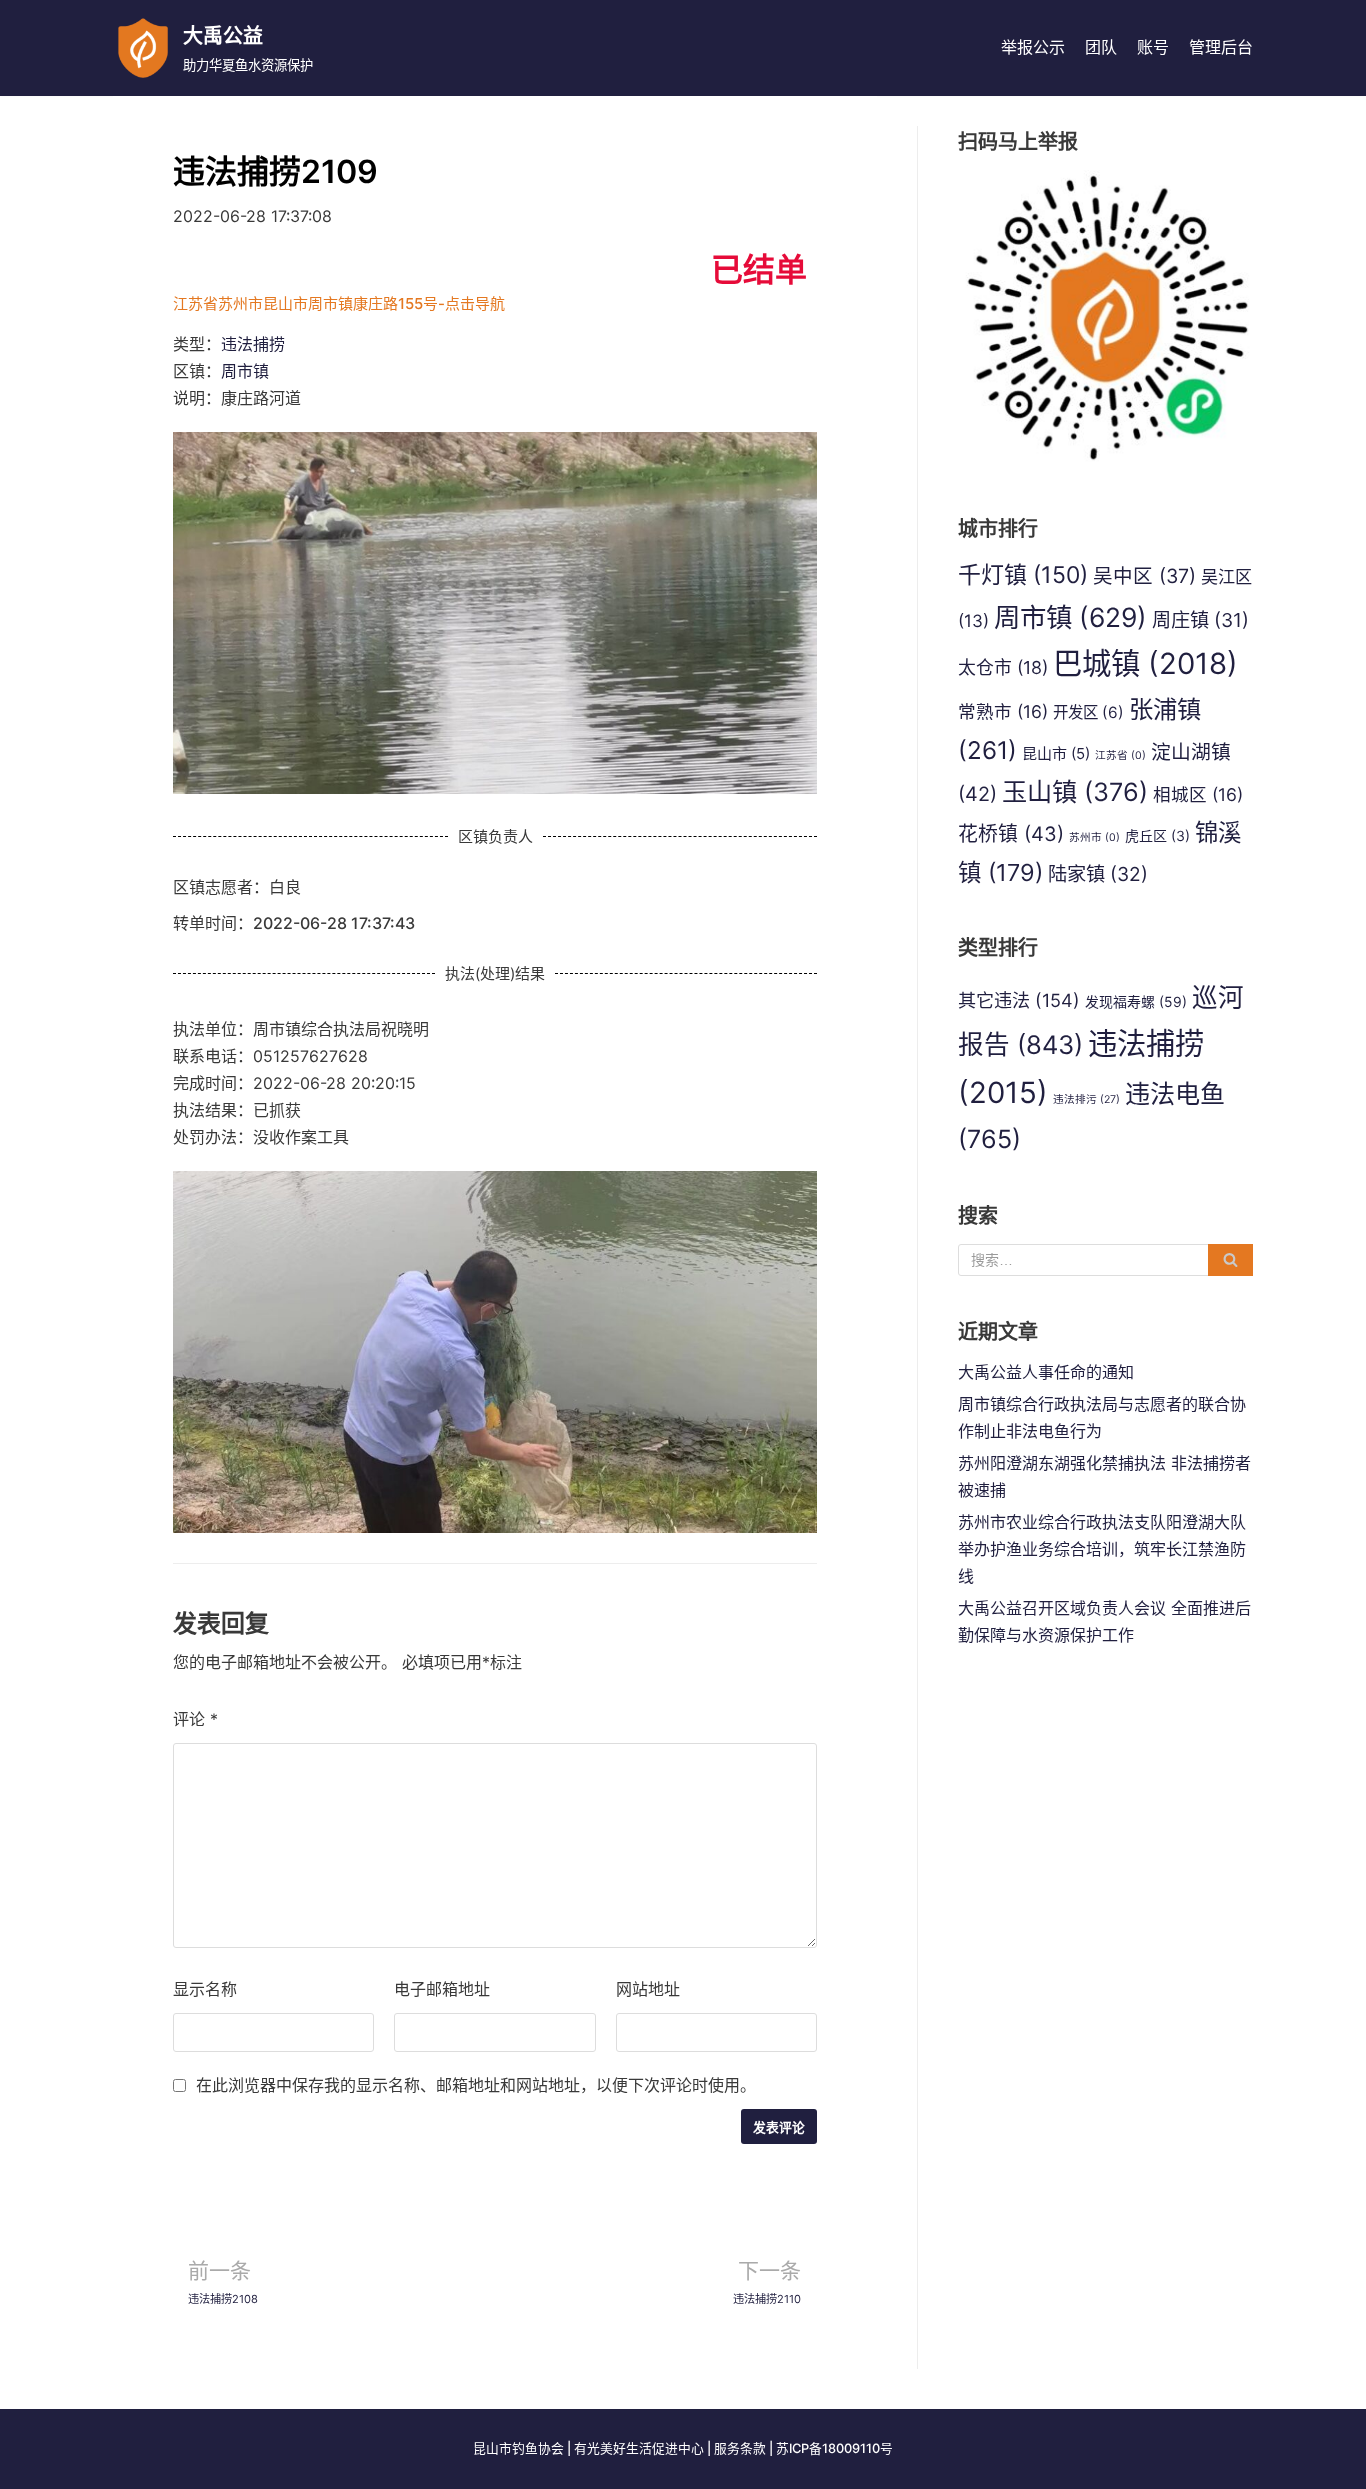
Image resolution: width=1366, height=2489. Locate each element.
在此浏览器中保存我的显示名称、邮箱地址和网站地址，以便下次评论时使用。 (476, 2085)
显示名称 (205, 1989)
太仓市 (1003, 667)
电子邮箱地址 (442, 1989)
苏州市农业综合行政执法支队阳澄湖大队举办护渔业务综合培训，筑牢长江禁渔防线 (1102, 1549)
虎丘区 (1157, 835)
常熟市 (1003, 711)
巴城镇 (1145, 663)
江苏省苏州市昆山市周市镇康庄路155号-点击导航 (339, 303)
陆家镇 (1098, 874)
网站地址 (648, 1989)
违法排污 (1086, 1099)
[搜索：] (1105, 1260)
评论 (195, 1719)
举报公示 (1033, 47)
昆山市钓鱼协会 (518, 2448)
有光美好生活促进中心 (639, 2448)
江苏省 (1120, 755)
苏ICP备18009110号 (834, 2448)
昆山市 (1056, 753)
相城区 (1198, 794)
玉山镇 (1075, 792)
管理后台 (1221, 47)
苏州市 (1094, 837)
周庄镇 (1200, 620)
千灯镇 (1023, 575)
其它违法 (1019, 1000)
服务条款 (740, 2448)
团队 (1101, 47)
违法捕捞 (253, 344)
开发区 (1088, 712)
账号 (1153, 47)
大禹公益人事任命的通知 (1046, 1372)
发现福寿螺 (1136, 1001)
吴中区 (1144, 576)
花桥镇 (1011, 834)
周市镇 (245, 371)
